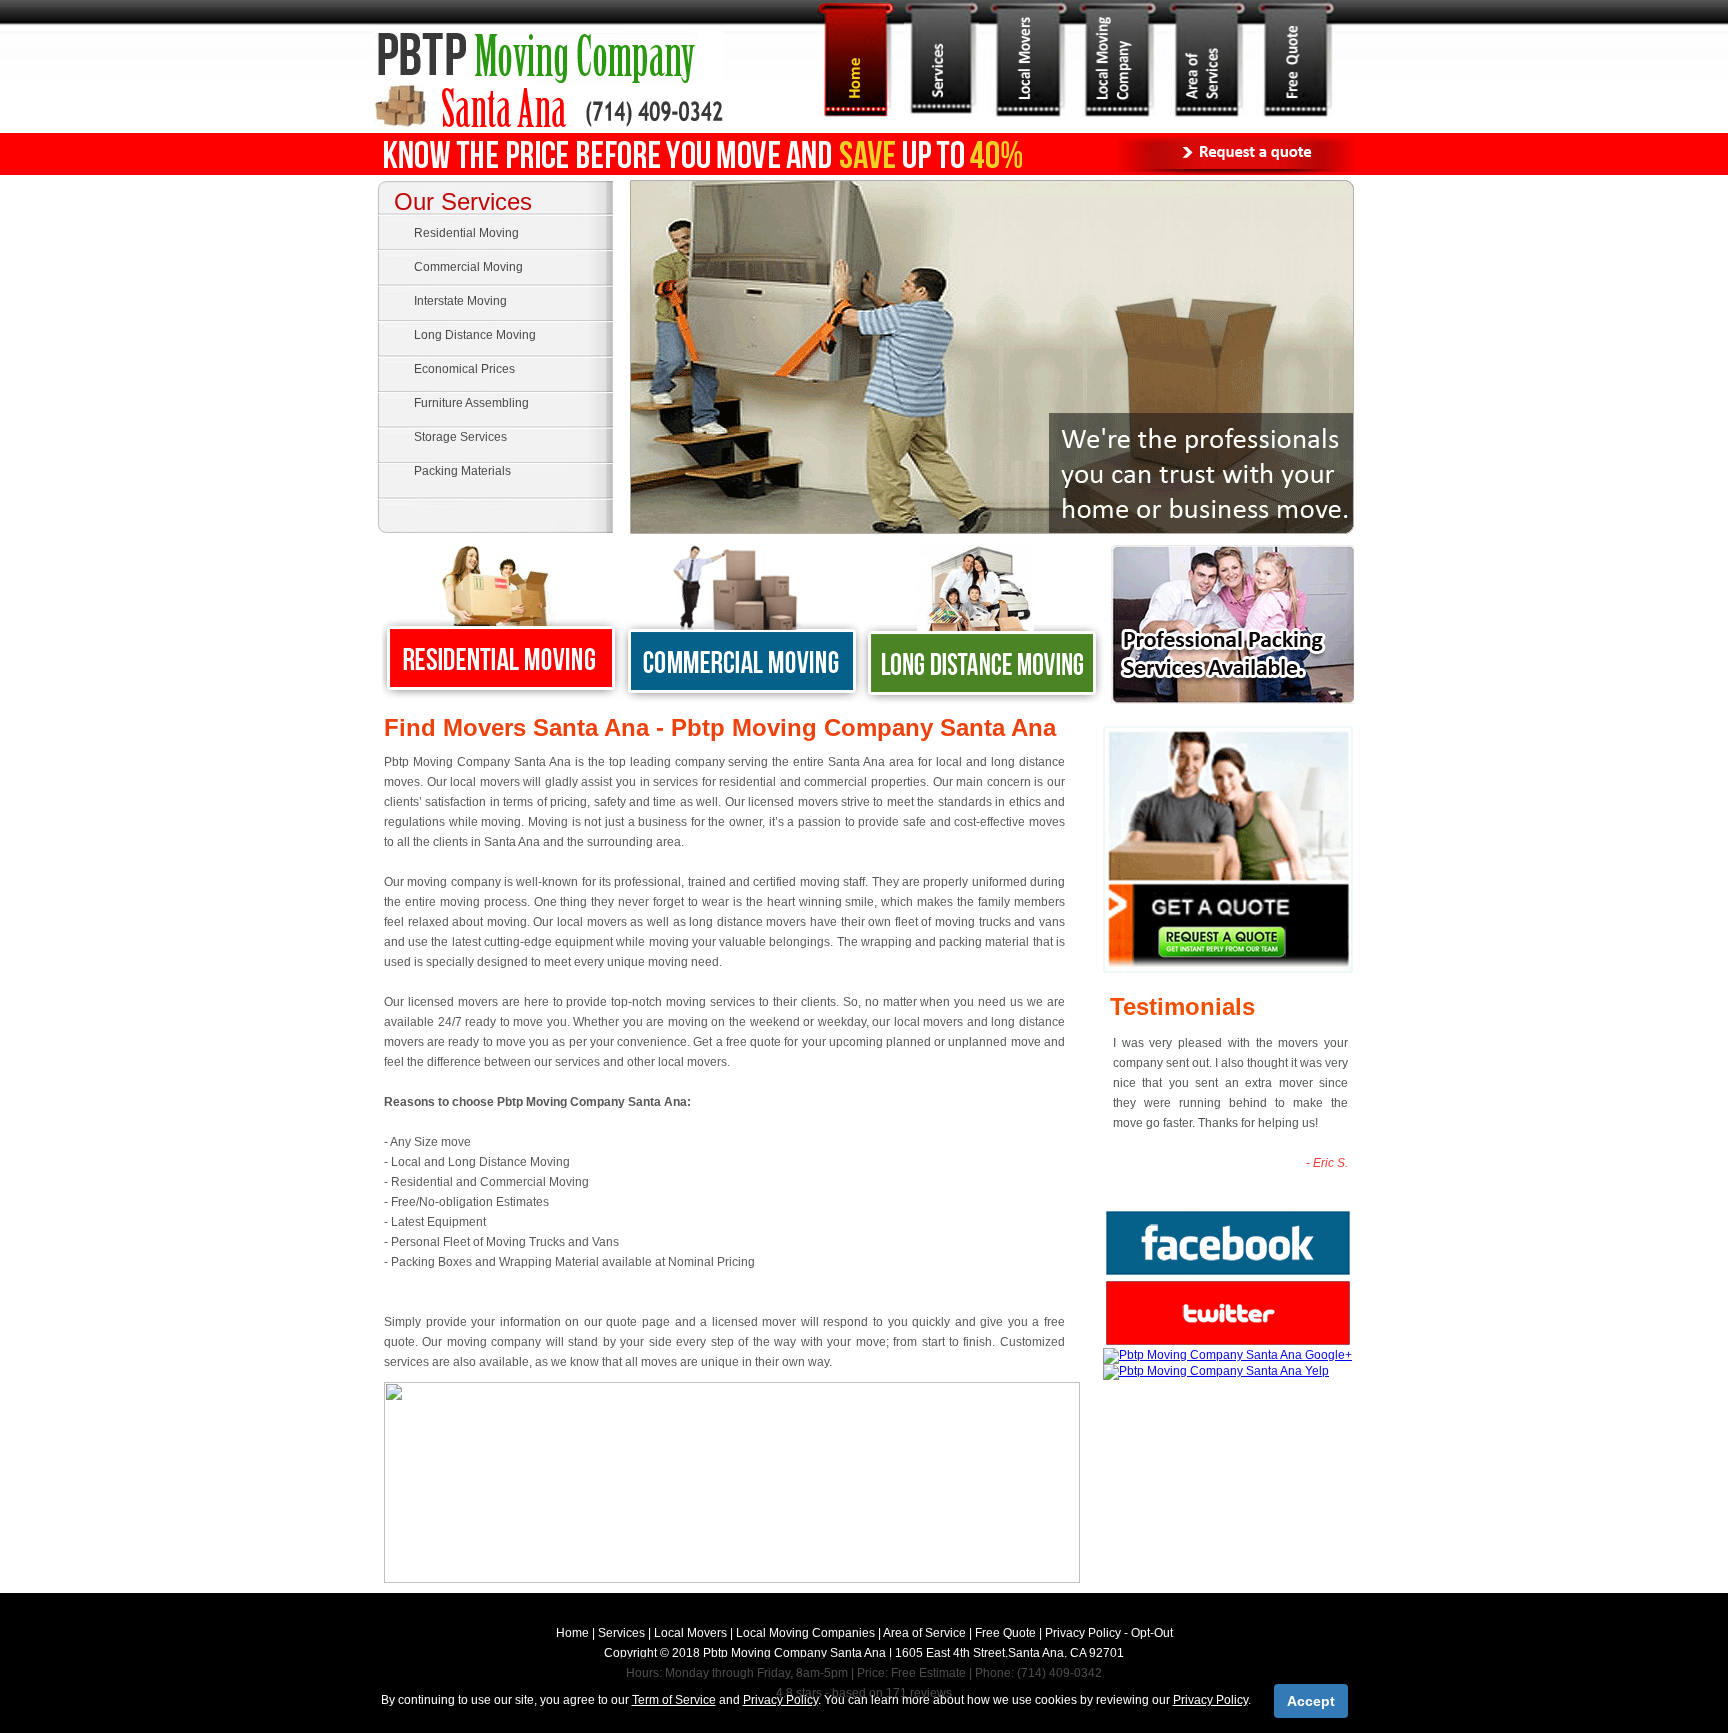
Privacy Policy (1083, 1633)
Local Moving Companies (805, 1633)
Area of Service (924, 1633)
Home (572, 1633)
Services (621, 1633)
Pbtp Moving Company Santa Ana (794, 1653)
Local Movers (690, 1633)
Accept (1311, 1701)
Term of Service (674, 1700)
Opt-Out (1152, 1633)
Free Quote (1005, 1633)
